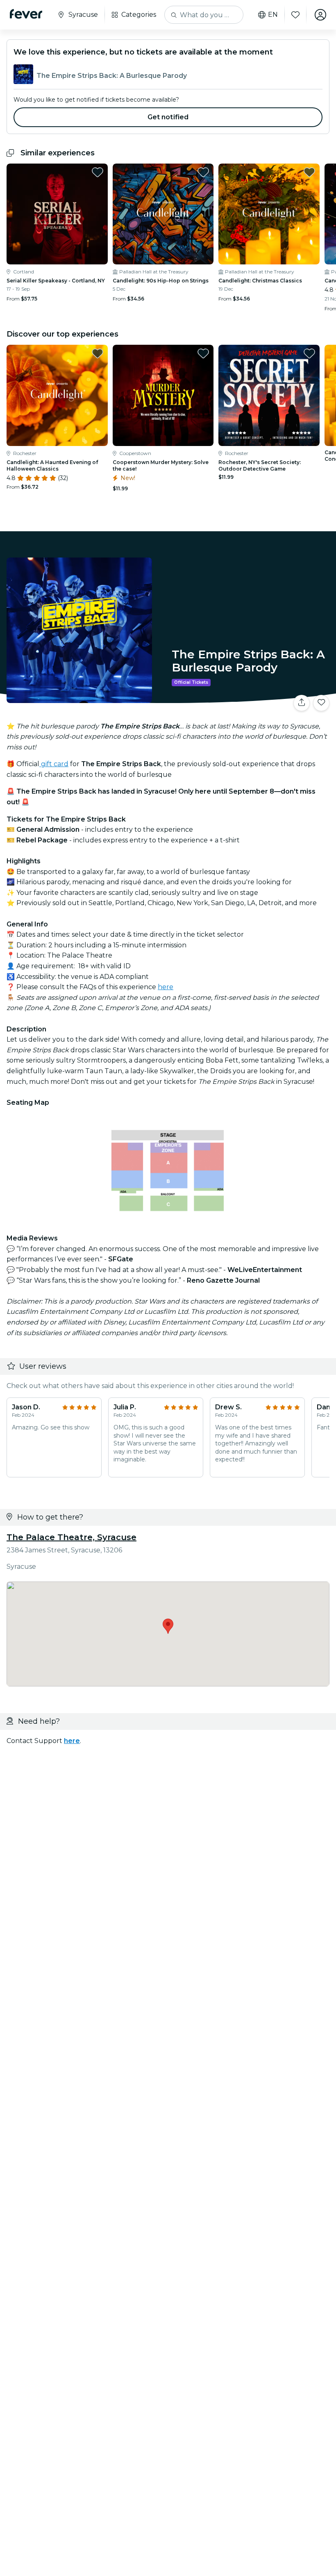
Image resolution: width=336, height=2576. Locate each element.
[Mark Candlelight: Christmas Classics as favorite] (309, 172)
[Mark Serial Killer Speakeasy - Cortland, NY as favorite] (98, 172)
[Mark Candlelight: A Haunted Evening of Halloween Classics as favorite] (98, 353)
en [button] (273, 15)
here (166, 987)
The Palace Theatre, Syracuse (72, 1537)
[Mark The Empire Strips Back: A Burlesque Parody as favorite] (321, 703)
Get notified (168, 117)
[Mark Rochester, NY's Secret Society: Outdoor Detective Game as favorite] (309, 353)
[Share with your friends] (302, 703)
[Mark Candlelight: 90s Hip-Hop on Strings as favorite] (203, 172)
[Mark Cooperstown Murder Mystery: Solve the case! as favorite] (203, 353)
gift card (54, 764)
